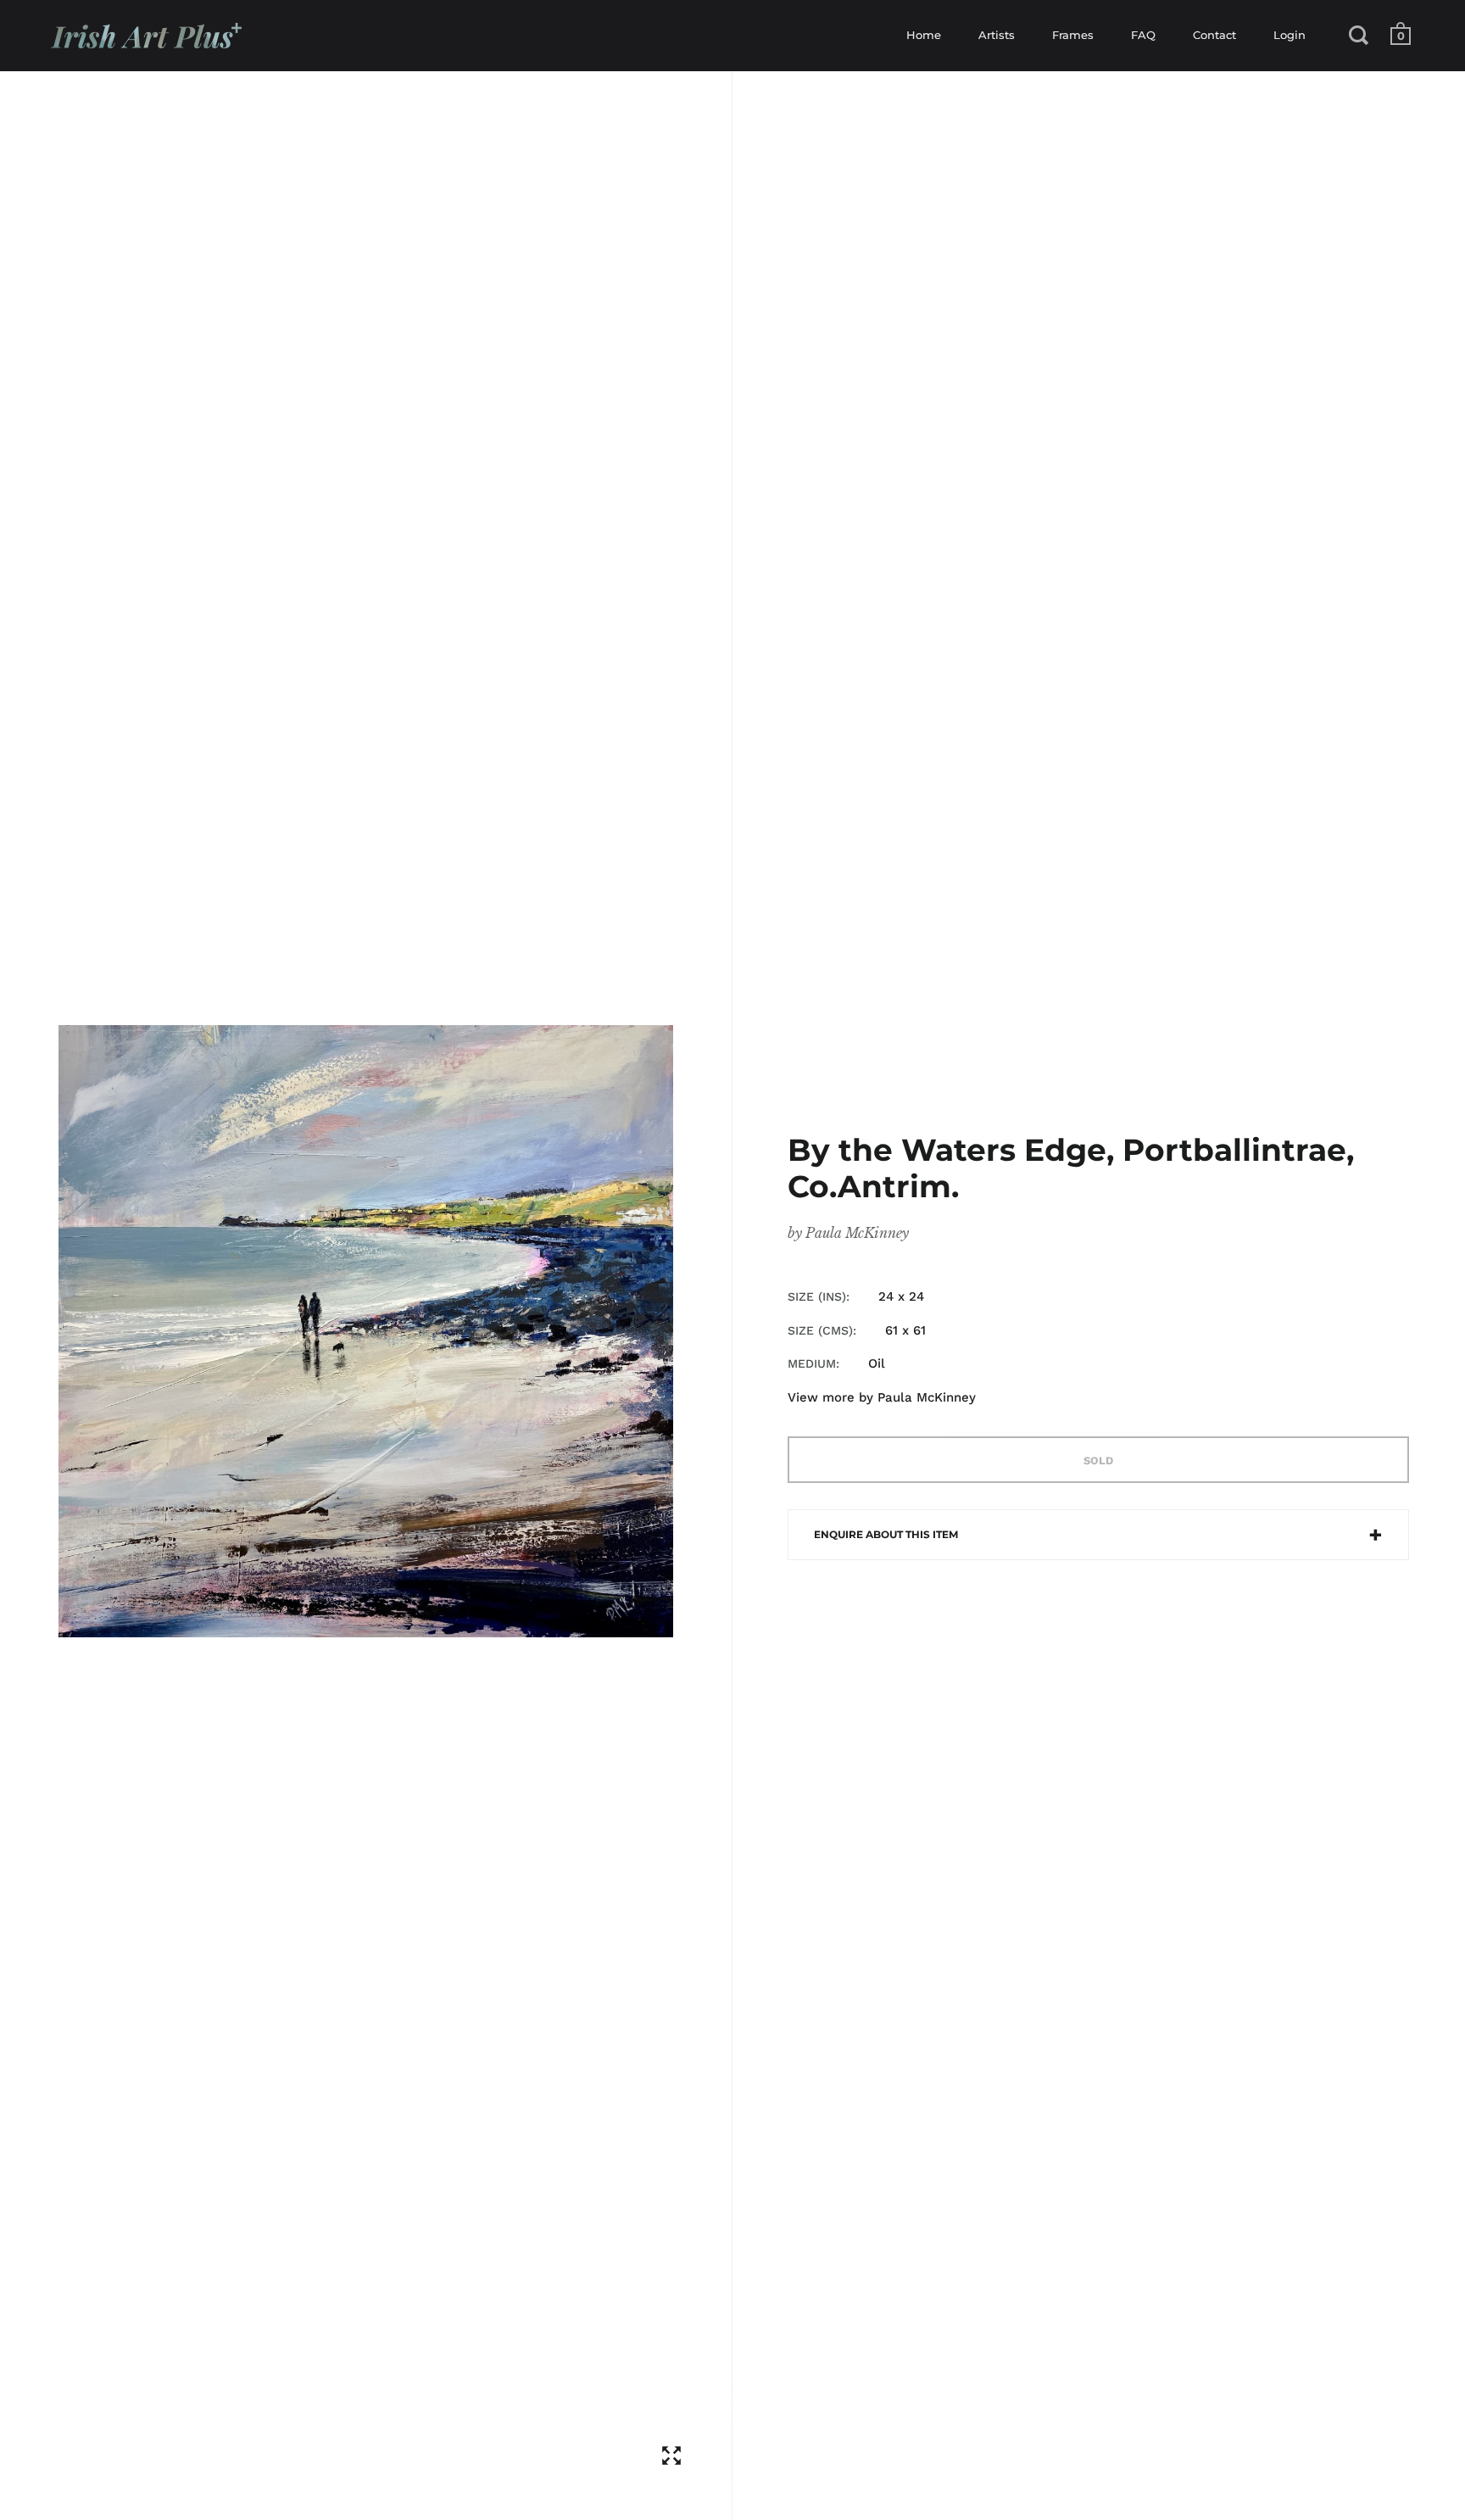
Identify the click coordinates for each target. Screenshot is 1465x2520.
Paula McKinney (857, 1233)
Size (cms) (820, 1330)
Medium (812, 1363)
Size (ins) (817, 1296)
